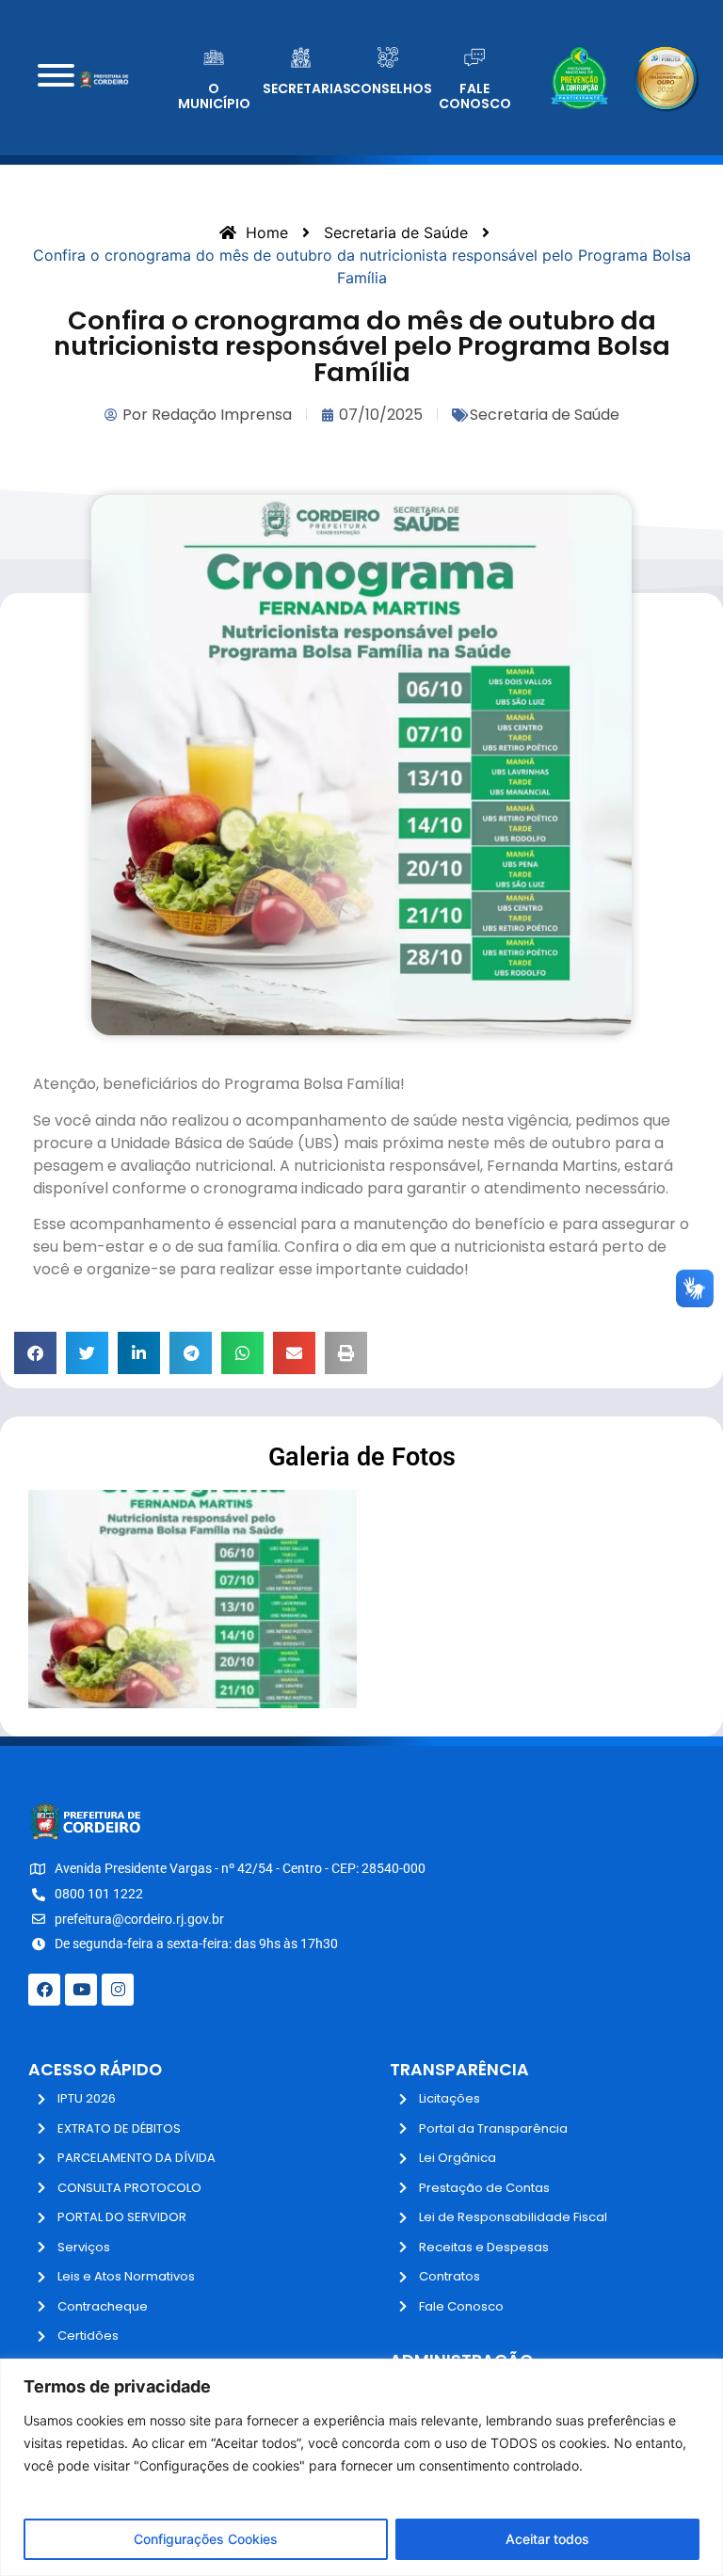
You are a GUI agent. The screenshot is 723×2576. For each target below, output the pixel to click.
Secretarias (307, 88)
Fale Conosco (475, 96)
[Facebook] (44, 1990)
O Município (214, 96)
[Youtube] (81, 1990)
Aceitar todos (547, 2539)
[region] (361, 2467)
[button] (35, 1353)
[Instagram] (118, 1990)
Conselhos (391, 88)
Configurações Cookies (206, 2539)
